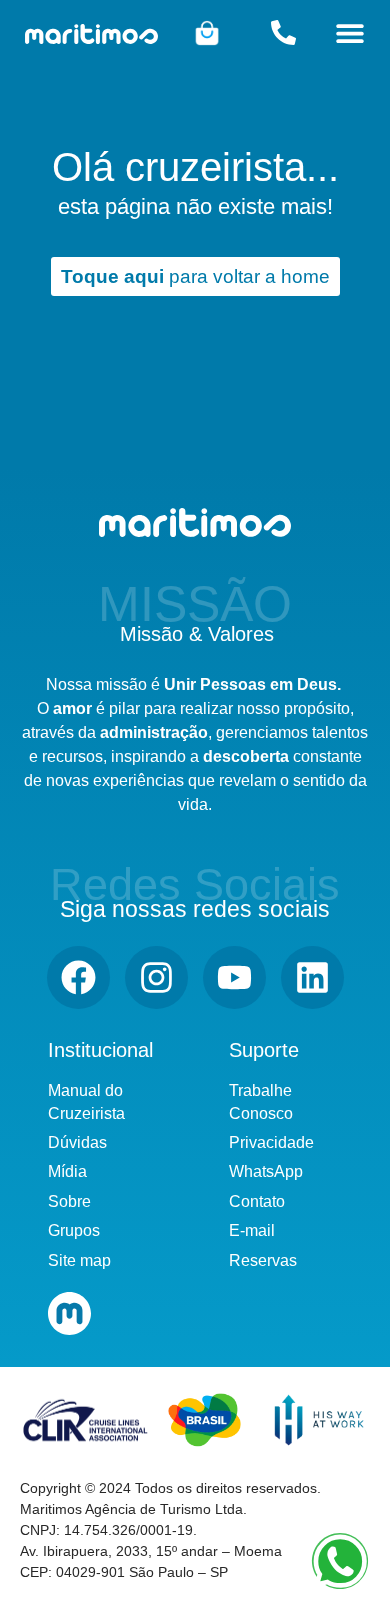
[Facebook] (78, 977)
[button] (350, 32)
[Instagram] (156, 977)
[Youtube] (234, 977)
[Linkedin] (312, 977)
